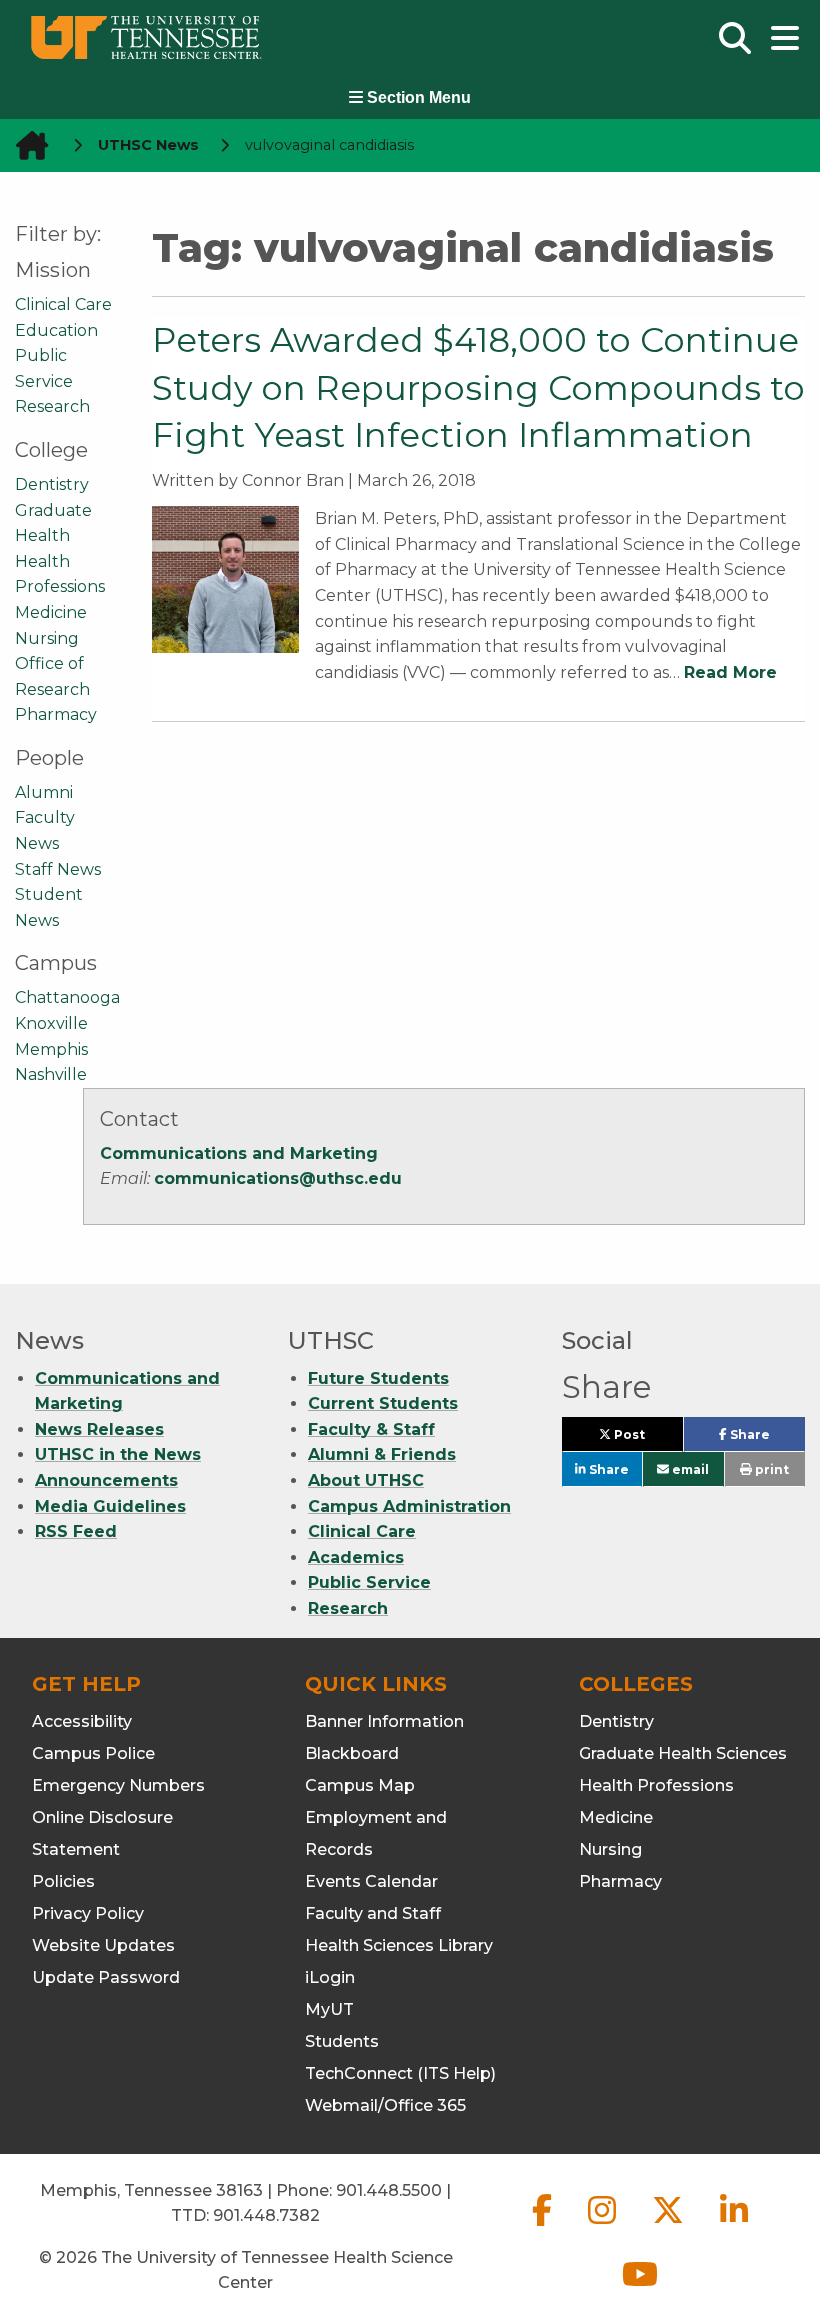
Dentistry (52, 484)
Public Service (369, 1582)
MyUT (329, 2009)
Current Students (383, 1403)
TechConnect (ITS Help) (400, 2073)
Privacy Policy (88, 1913)
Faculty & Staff (371, 1429)
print (770, 1469)
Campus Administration (409, 1506)
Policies (63, 1881)
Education (56, 330)
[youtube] (640, 2290)
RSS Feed (76, 1531)
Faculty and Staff (373, 1913)
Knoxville (51, 1023)
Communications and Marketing (239, 1153)
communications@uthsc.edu (278, 1178)
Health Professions (656, 1785)
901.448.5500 (389, 2190)
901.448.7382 (266, 2215)
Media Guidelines (110, 1506)
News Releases (99, 1429)
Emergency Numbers (118, 1785)
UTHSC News (148, 145)
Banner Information (384, 1721)
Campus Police (93, 1753)
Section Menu (417, 97)
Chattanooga (67, 997)
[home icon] (26, 145)
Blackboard (352, 1753)
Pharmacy (56, 714)
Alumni (44, 792)
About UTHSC (366, 1480)
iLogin (330, 1977)
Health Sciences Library (399, 1945)
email (689, 1469)
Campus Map (360, 1785)
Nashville (51, 1074)
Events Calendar (371, 1881)
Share (766, 1439)
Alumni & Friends (382, 1454)
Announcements (106, 1480)
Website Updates (103, 1945)
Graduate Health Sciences (683, 1753)
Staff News (58, 869)
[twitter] (670, 2226)
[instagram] (604, 2226)
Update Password (106, 1977)
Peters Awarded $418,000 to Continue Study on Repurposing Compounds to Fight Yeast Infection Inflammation (478, 387)
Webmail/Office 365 (385, 2105)
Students (342, 2041)
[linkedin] (734, 2226)
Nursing (47, 638)
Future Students (378, 1378)
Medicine (51, 612)
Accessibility (82, 1721)
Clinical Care (63, 304)
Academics (356, 1557)
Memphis (51, 1049)
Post (647, 1439)
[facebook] (544, 2226)
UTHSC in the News (118, 1454)
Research (52, 406)
